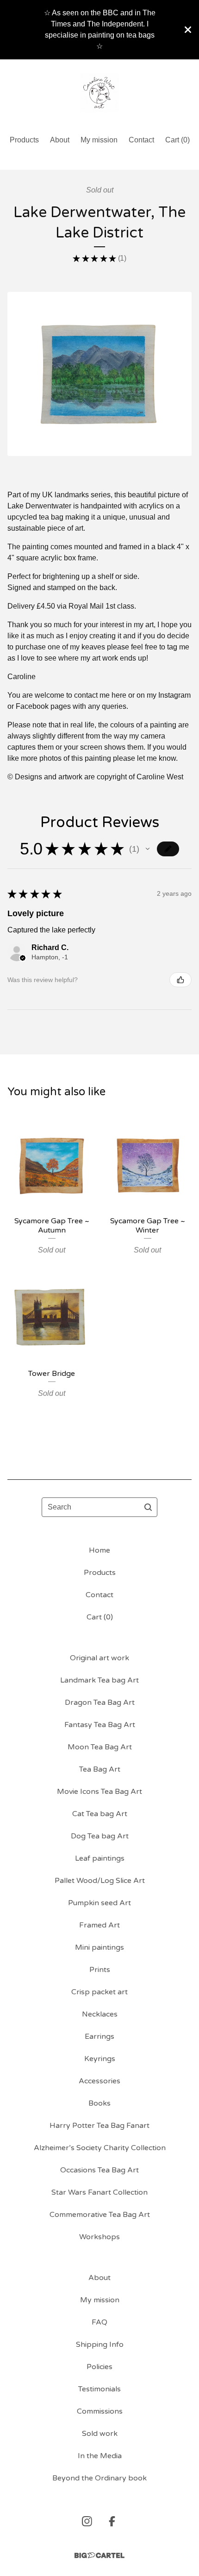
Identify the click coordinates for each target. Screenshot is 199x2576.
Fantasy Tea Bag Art (100, 1725)
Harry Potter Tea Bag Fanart (99, 2126)
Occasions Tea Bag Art (99, 2170)
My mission (99, 140)
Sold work (100, 2434)
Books (99, 2103)
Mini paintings (99, 1947)
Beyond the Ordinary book (99, 2478)
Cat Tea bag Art (100, 1814)
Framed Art (99, 1925)
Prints (100, 1970)
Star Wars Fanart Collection (99, 2192)
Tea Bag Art (100, 1769)
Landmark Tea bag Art (99, 1680)
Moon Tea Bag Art (100, 1747)
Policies (99, 2367)
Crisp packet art (99, 1992)
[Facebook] (112, 2521)
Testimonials (99, 2389)
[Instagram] (87, 2521)
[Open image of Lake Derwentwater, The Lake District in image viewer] (99, 374)
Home (99, 1550)
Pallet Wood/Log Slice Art (100, 1881)
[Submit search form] (148, 1507)
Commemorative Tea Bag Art (100, 2215)
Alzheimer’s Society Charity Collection (100, 2148)
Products (24, 140)
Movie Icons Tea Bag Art (99, 1792)
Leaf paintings (100, 1858)
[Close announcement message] (188, 30)
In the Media (100, 2456)
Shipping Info (100, 2345)
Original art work (99, 1658)
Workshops (99, 2237)
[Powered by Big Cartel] (99, 2555)
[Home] (100, 93)
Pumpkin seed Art (99, 1903)
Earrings (99, 2036)
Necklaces (100, 2014)
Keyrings (100, 2059)
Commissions (100, 2411)
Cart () (177, 140)
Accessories (99, 2081)
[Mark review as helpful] (180, 980)
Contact (141, 140)
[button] (148, 849)
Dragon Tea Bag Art (100, 1702)
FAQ (99, 2322)
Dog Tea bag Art (100, 1836)
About (60, 140)
